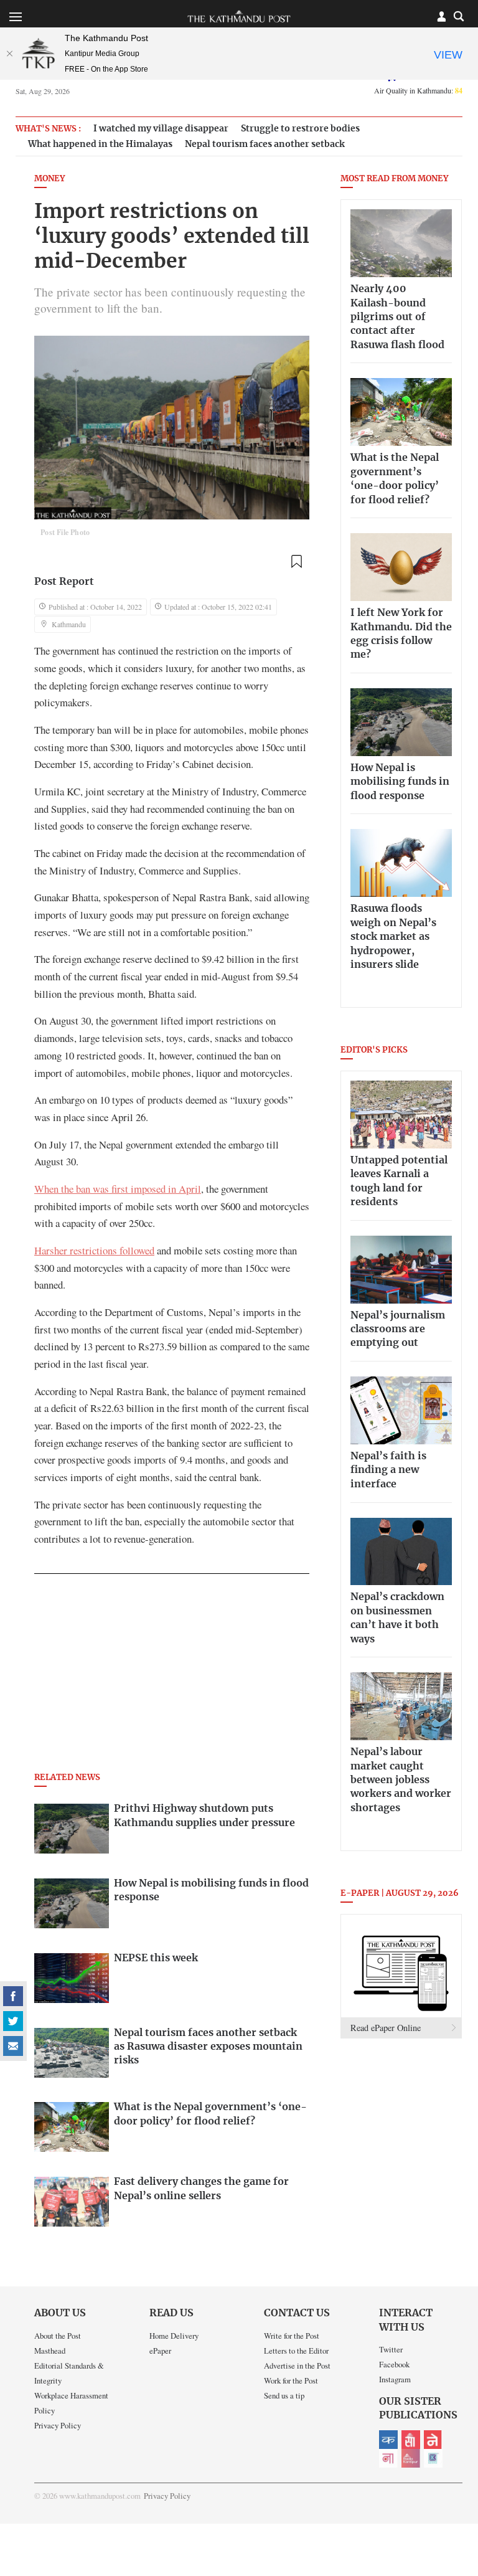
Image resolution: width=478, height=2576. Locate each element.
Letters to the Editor (296, 2351)
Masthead (50, 2351)
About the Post (58, 2336)
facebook (13, 1996)
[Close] (9, 54)
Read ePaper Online (386, 2028)
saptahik (411, 2440)
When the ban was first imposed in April (118, 1189)
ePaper (160, 2351)
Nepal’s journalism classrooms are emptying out (398, 1329)
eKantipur (388, 2440)
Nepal (433, 2440)
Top (454, 2480)
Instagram (395, 2379)
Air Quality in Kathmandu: (418, 90)
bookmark (296, 562)
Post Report (64, 582)
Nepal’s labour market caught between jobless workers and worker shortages (401, 1780)
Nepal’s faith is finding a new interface (388, 1470)
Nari (388, 2458)
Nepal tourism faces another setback (265, 144)
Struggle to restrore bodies (300, 129)
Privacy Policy (58, 2425)
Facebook (394, 2364)
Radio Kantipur (411, 2458)
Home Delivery (174, 2336)
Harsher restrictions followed (94, 1250)
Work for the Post (291, 2380)
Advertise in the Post (297, 2365)
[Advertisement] (172, 1677)
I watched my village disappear (161, 129)
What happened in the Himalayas (100, 144)
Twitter (391, 2349)
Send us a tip (284, 2395)
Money (49, 179)
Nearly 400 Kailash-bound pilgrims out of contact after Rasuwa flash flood (397, 317)
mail (13, 2046)
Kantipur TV (433, 2458)
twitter (13, 2021)
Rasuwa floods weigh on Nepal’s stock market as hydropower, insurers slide (393, 937)
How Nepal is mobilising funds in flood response (400, 782)
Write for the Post (292, 2336)
